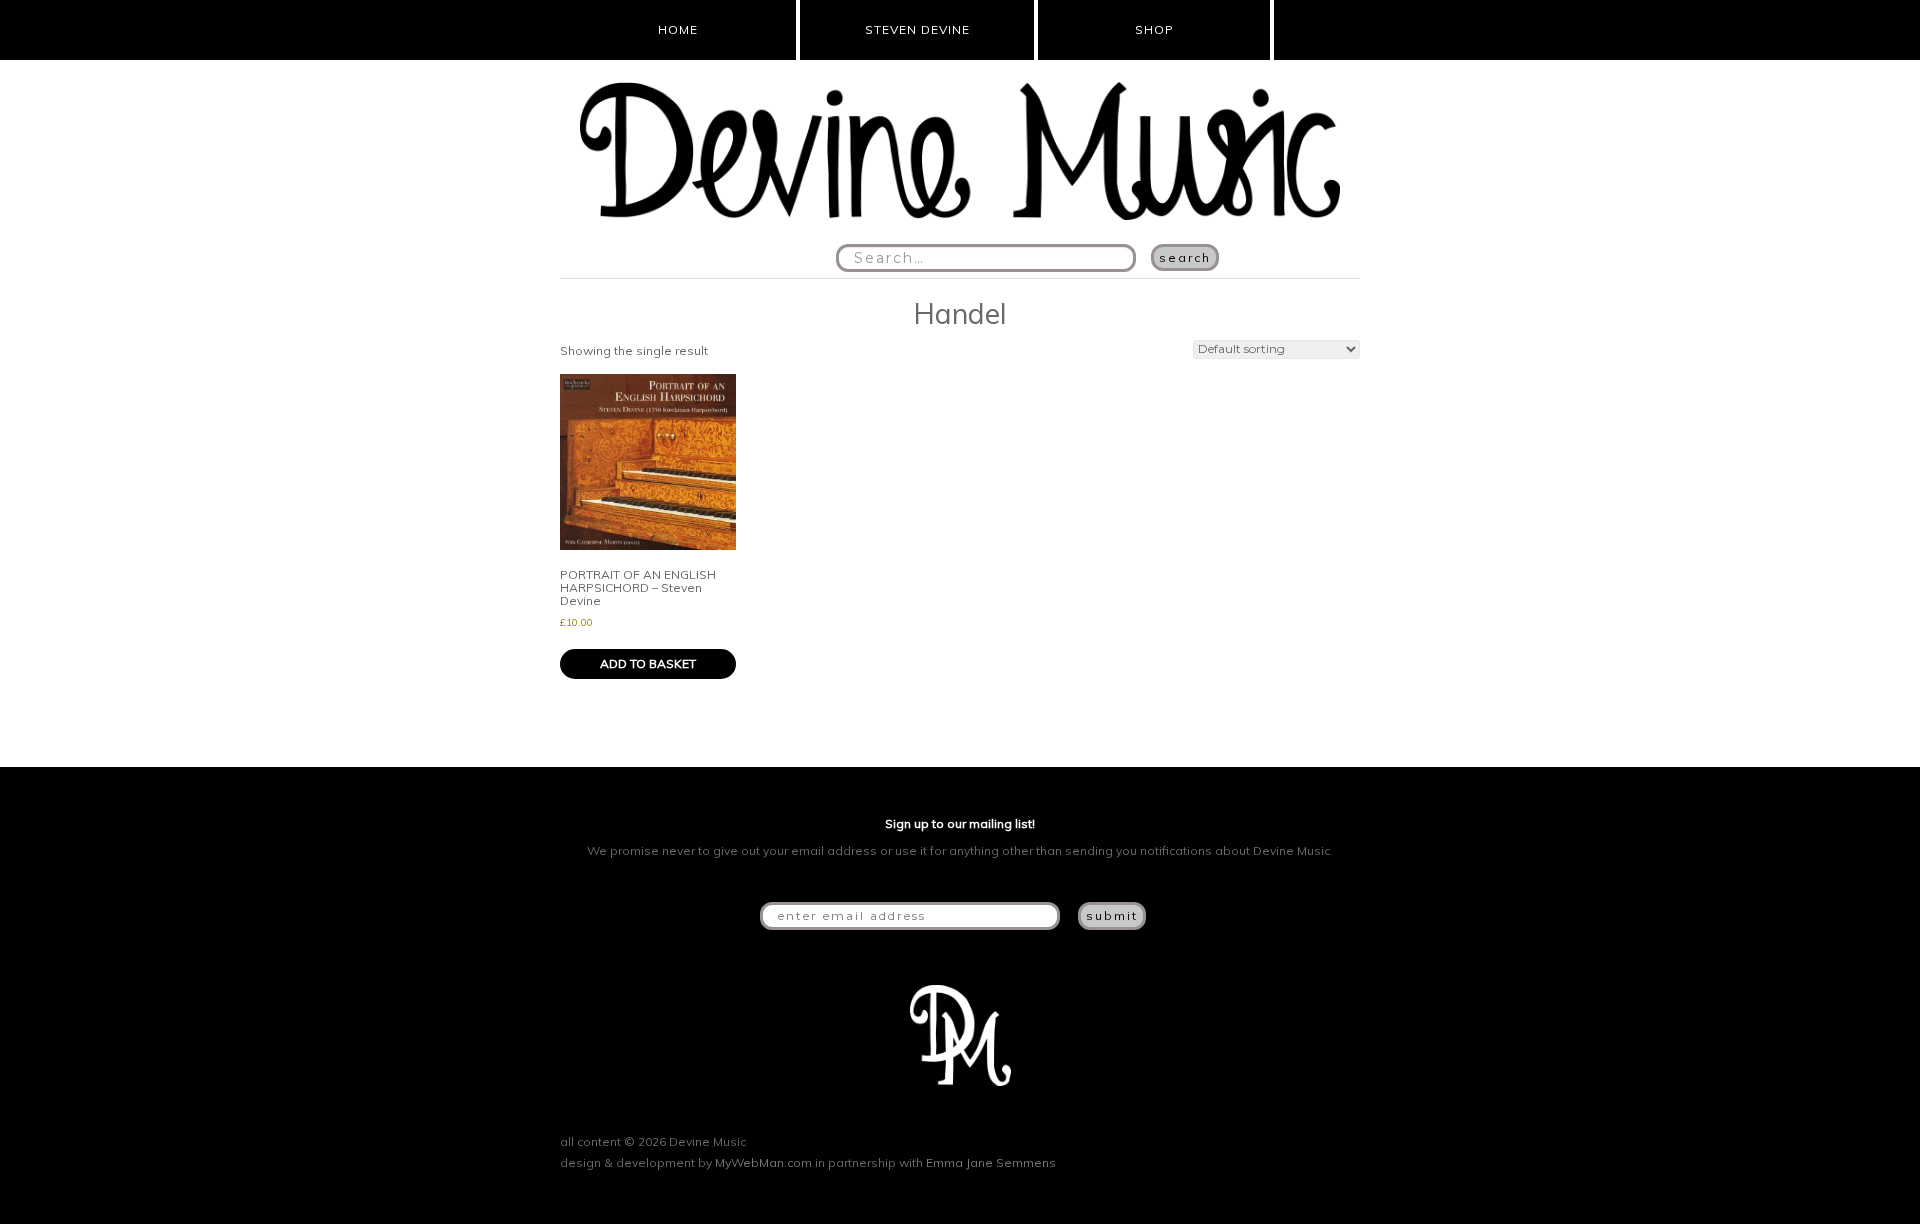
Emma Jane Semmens (991, 1162)
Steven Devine (917, 29)
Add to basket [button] (648, 663)
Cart (1311, 30)
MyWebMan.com (763, 1162)
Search (1185, 257)
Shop (1154, 29)
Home (678, 29)
